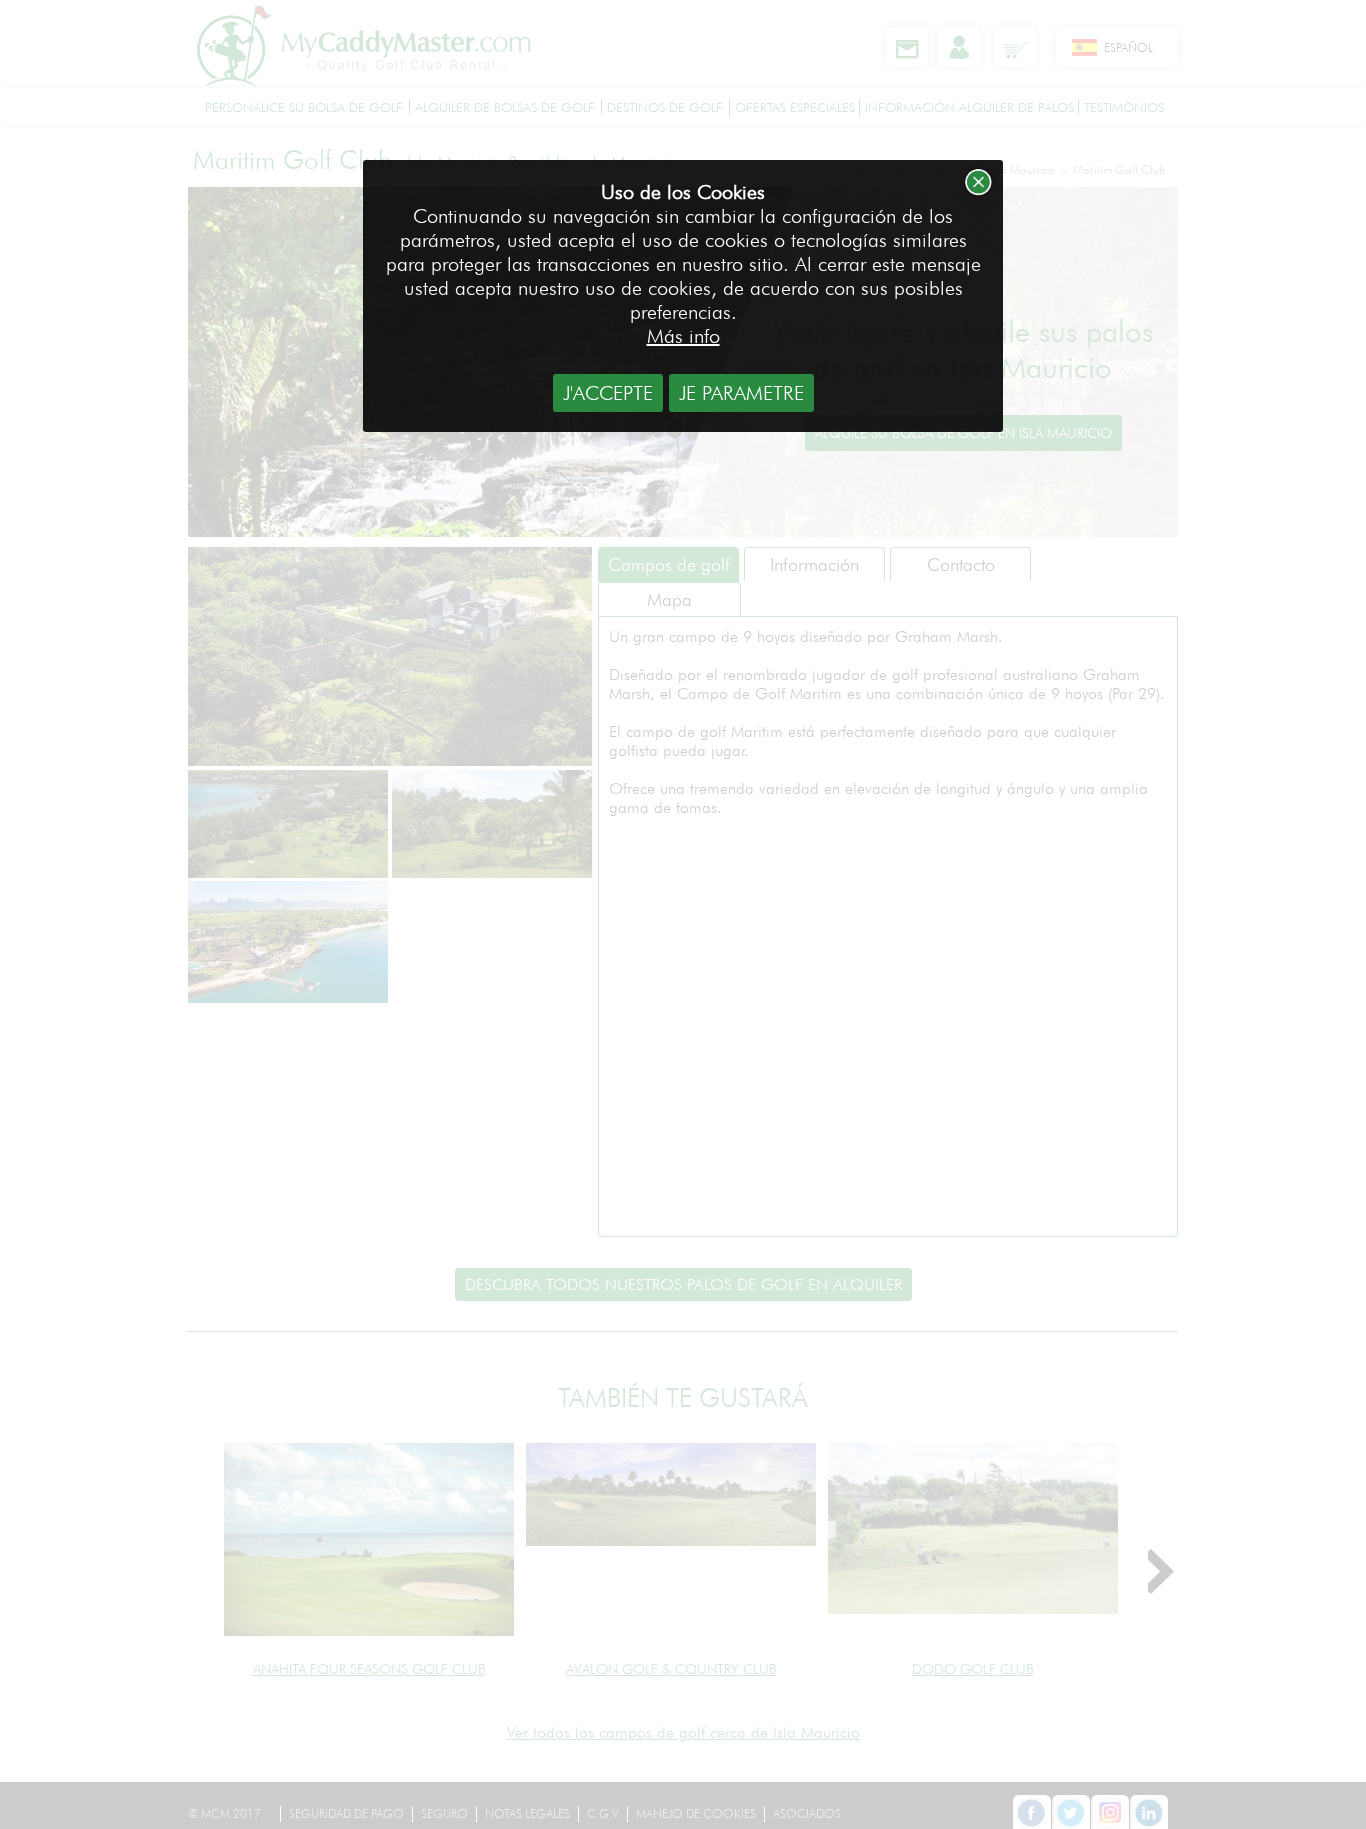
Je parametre (741, 393)
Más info (683, 336)
